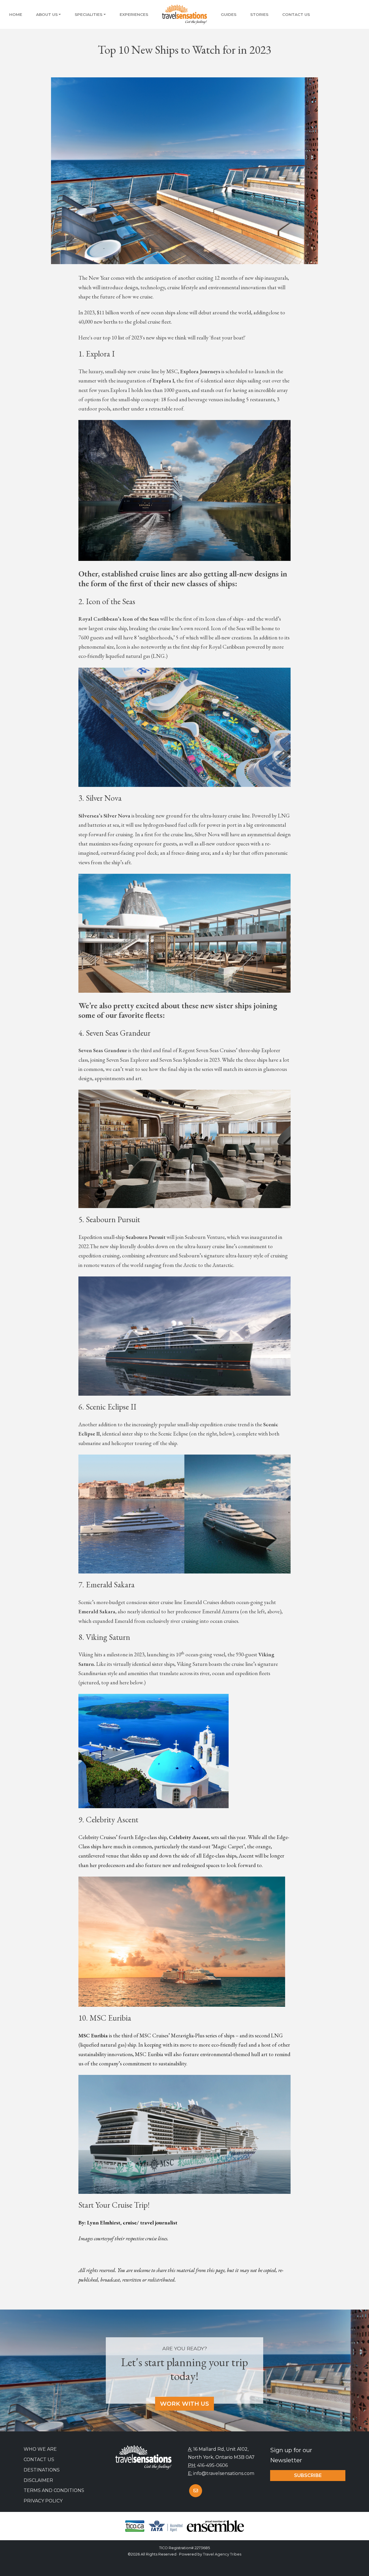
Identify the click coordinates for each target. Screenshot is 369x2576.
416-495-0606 (212, 2465)
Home (16, 14)
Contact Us (296, 14)
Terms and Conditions (54, 2490)
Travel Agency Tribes (222, 2554)
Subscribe (308, 2475)
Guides (229, 14)
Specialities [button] (89, 14)
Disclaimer (38, 2480)
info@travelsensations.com (224, 2473)
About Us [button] (47, 14)
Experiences (134, 14)
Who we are (40, 2449)
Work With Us (184, 2404)
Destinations (42, 2470)
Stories (259, 14)
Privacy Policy (43, 2501)
